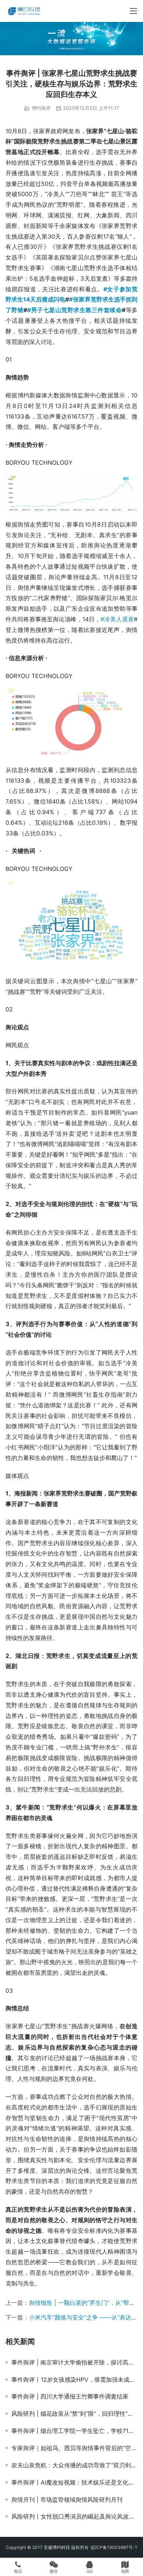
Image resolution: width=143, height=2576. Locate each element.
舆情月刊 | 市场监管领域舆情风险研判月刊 (67, 2500)
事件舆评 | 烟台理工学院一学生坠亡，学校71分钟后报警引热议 (74, 2431)
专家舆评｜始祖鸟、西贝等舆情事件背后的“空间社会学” (74, 2448)
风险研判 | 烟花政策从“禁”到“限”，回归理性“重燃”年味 (74, 2414)
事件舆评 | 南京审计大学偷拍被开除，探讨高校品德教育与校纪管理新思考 (74, 2362)
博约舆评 (41, 108)
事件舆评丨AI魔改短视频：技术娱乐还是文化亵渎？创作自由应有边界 (74, 2482)
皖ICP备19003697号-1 (114, 2547)
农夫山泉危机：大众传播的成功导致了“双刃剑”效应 (74, 2465)
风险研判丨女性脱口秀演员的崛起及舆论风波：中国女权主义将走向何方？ (74, 2516)
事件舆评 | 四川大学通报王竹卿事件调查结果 (70, 2396)
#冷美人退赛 (117, 619)
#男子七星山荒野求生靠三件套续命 (74, 310)
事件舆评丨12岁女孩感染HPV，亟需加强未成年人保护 (74, 2380)
